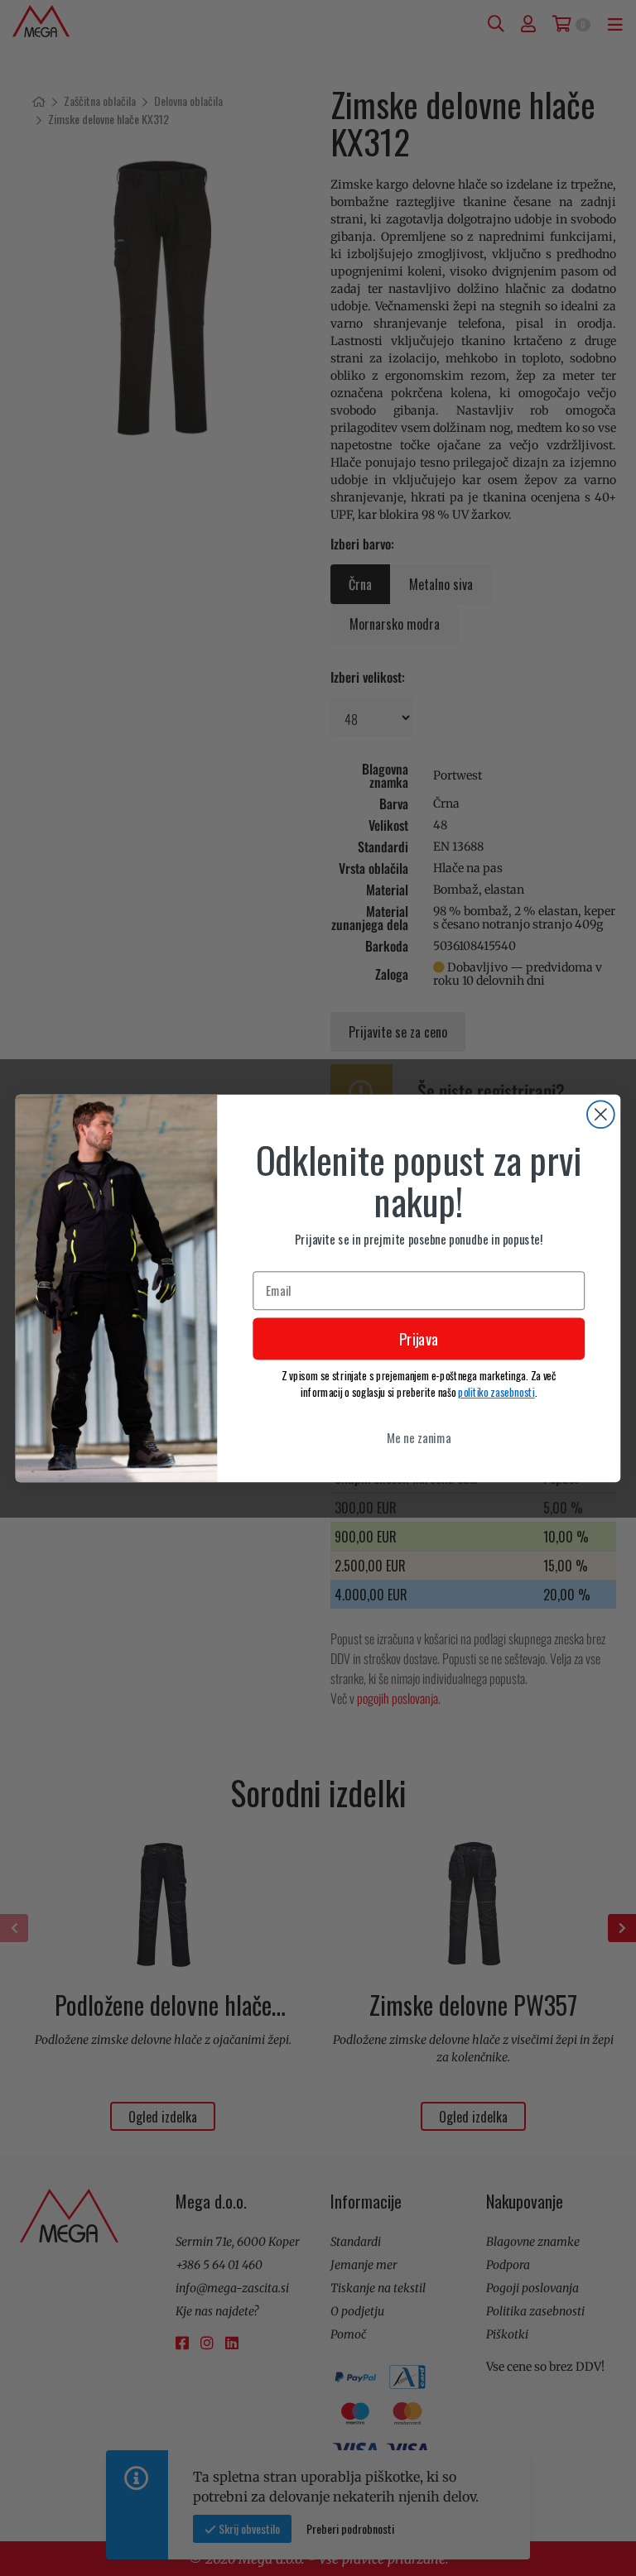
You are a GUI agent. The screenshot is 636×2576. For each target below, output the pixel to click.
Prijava (419, 1338)
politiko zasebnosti (496, 1392)
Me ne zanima (419, 1437)
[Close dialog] (601, 1114)
